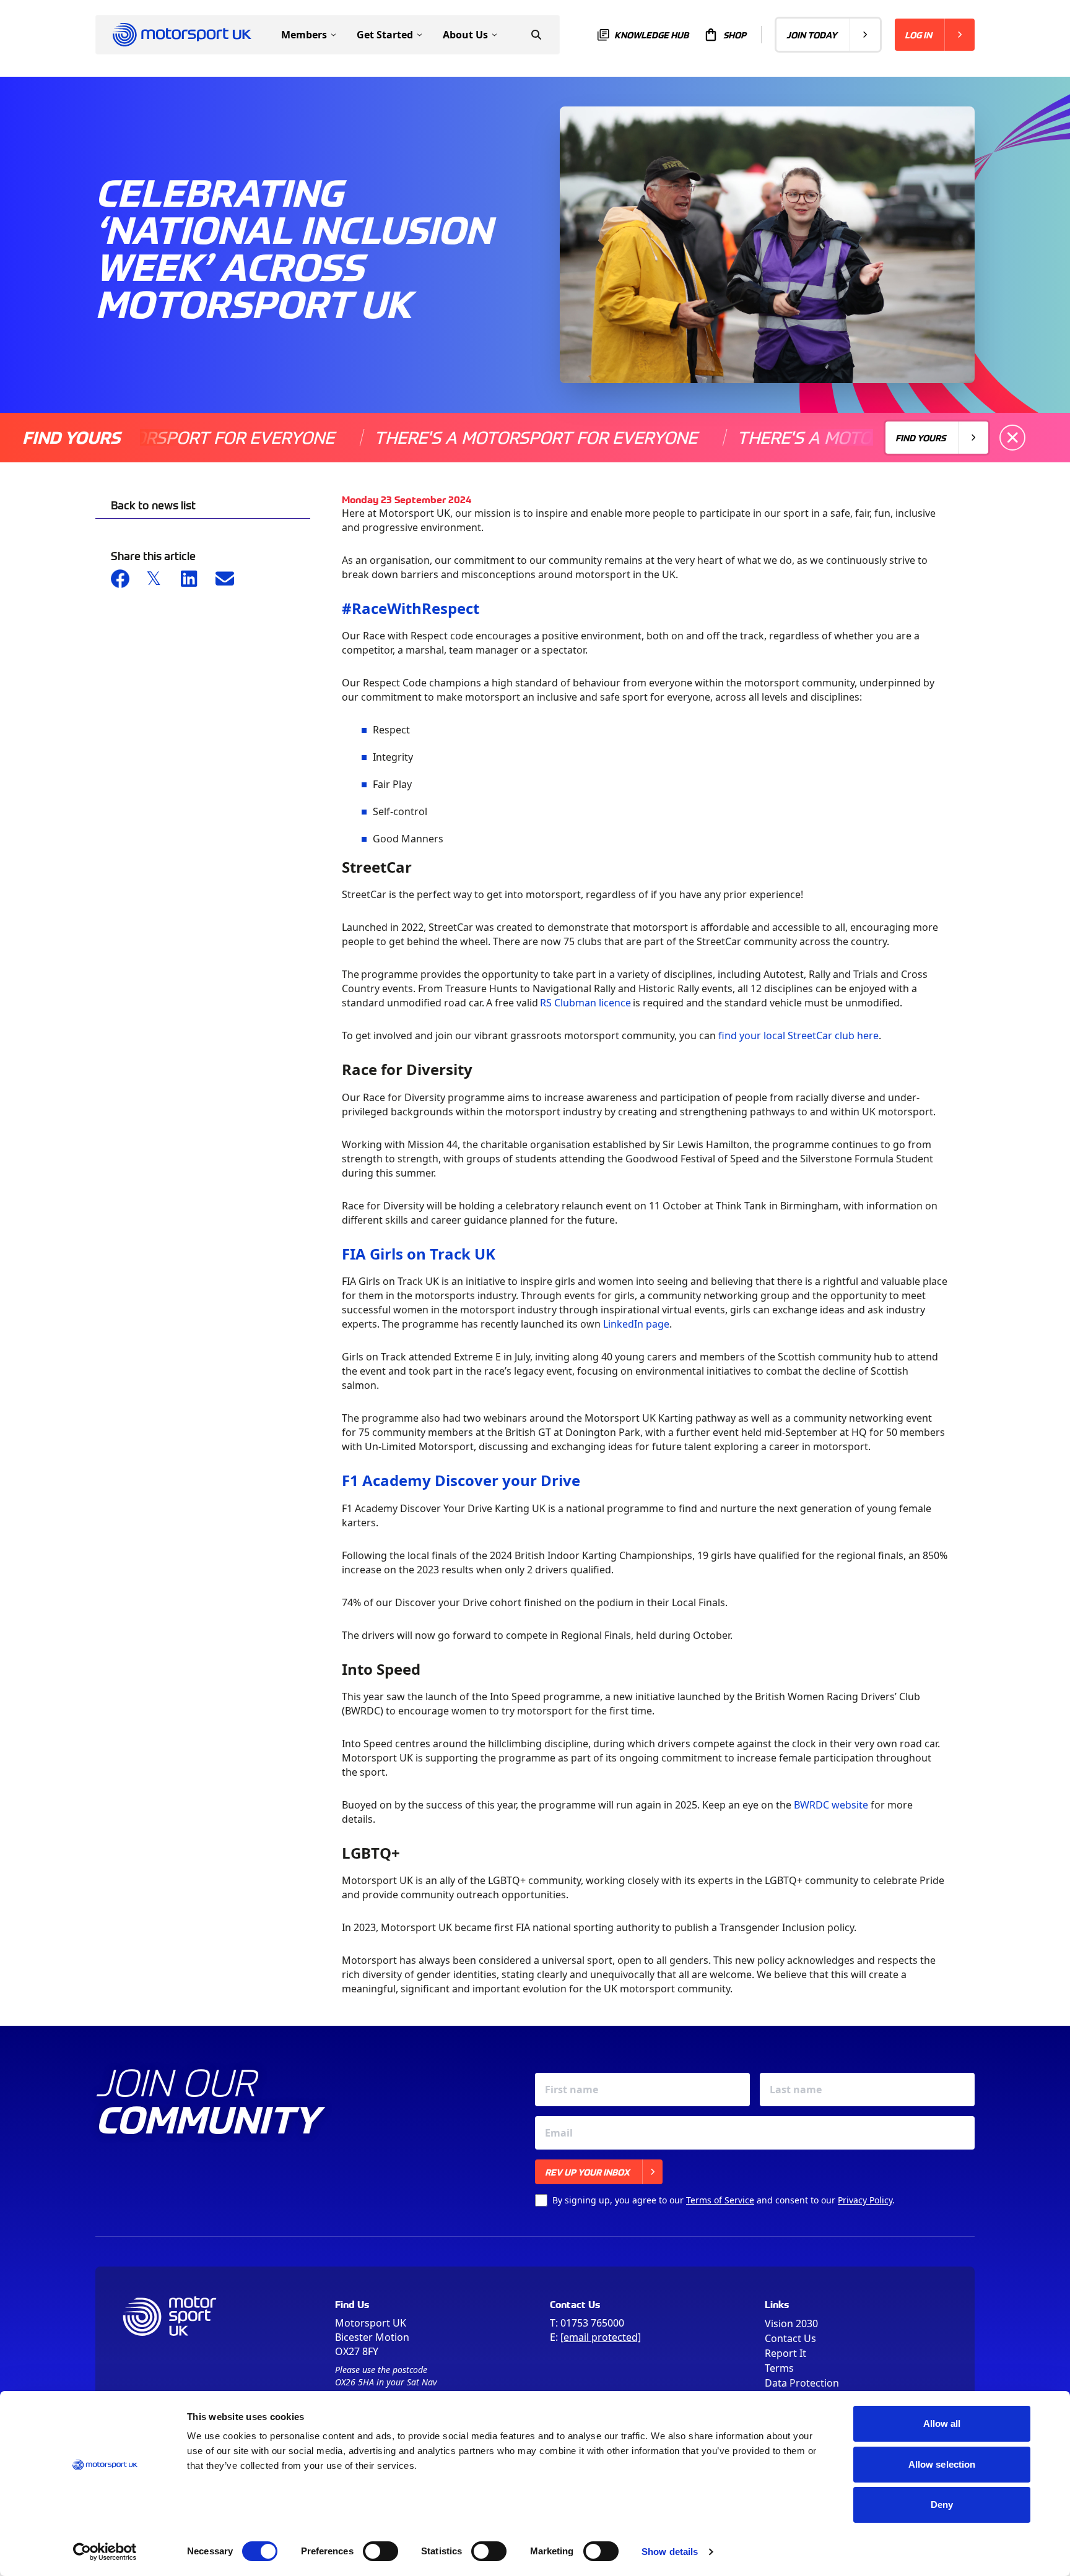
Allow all (942, 2423)
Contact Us (790, 2338)
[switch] (381, 2551)
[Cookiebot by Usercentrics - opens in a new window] (105, 2552)
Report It (785, 2353)
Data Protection (802, 2383)
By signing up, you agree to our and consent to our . (724, 2200)
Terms (779, 2368)
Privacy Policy (865, 2200)
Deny (942, 2505)
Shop (735, 35)
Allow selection (942, 2464)
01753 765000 (592, 2323)
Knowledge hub (651, 35)
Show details (670, 2552)
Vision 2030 (791, 2323)
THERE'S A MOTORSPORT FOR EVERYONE (476, 437)
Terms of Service (720, 2200)
